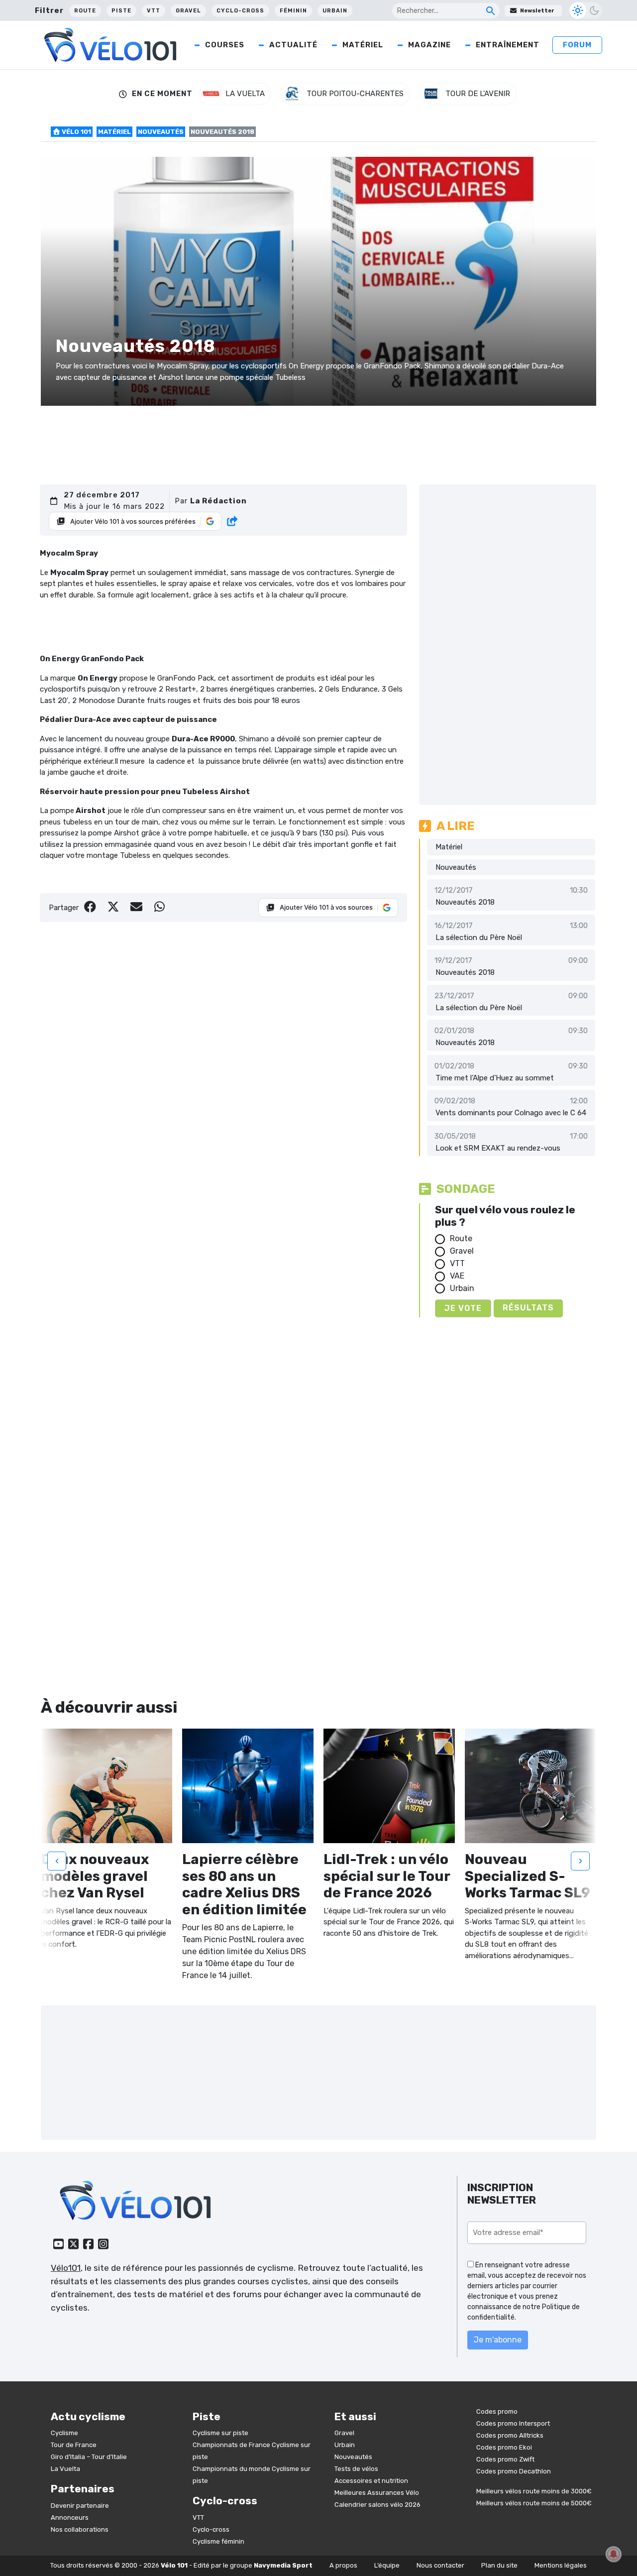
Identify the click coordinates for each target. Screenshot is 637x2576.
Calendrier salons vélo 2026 (377, 2505)
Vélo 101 (76, 132)
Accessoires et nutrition (371, 2481)
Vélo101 (66, 2268)
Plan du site (499, 2565)
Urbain (335, 11)
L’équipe (387, 2565)
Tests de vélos (356, 2469)
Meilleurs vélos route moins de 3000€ (534, 2491)
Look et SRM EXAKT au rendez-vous (498, 1148)
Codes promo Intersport (513, 2423)
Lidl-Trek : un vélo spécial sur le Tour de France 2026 (387, 1876)
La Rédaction (218, 501)
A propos (343, 2565)
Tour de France (74, 2445)
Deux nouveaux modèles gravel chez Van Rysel (95, 1876)
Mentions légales (561, 2565)
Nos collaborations (80, 2529)
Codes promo (497, 2411)
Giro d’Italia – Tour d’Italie (89, 2457)
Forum (577, 45)
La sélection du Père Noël (479, 937)
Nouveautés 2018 (465, 902)
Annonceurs (70, 2517)
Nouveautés (161, 132)
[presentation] (57, 1861)
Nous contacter (440, 2565)
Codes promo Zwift (505, 2459)
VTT (154, 11)
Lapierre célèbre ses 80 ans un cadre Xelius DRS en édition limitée (244, 1884)
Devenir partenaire (80, 2506)
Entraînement (508, 45)
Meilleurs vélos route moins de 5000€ (534, 2503)
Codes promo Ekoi (504, 2447)
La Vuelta (65, 2469)
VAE (457, 1276)
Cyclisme (64, 2433)
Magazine (429, 45)
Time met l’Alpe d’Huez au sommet (495, 1078)
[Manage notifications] (614, 2554)
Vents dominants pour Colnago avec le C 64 (511, 1113)
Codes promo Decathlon (514, 2471)
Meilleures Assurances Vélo (377, 2493)
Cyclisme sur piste (220, 2433)
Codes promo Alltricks (510, 2435)
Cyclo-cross (240, 11)
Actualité (293, 45)
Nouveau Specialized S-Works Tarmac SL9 (528, 1876)
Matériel (363, 45)
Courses (225, 45)
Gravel (188, 11)
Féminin (293, 11)
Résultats (528, 1308)
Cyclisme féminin (218, 2541)
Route (85, 11)
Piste (121, 11)
